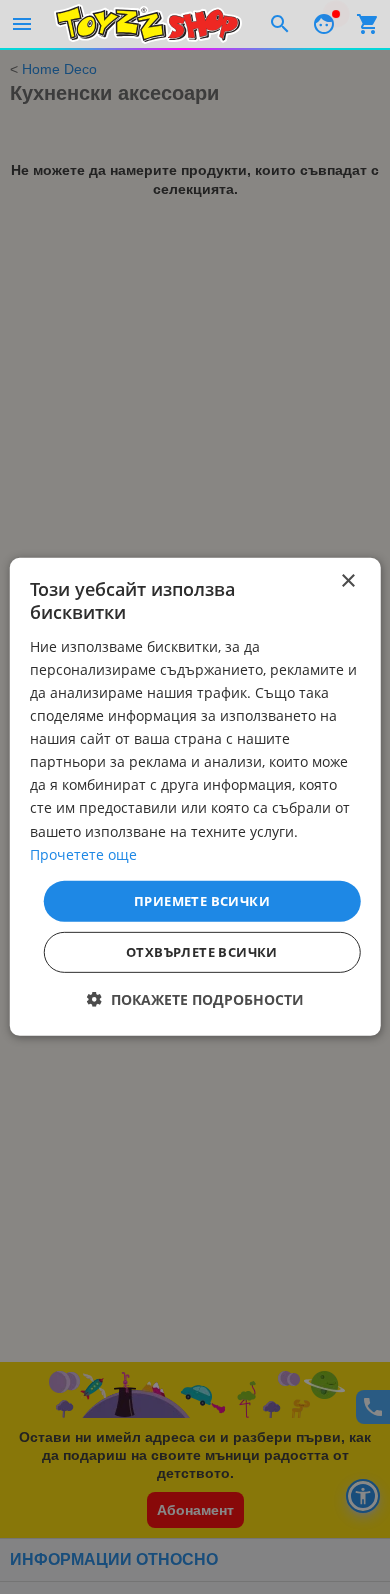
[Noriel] (148, 24)
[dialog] (195, 797)
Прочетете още (83, 853)
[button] (195, 999)
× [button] (347, 581)
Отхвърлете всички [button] (202, 952)
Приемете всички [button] (202, 901)
